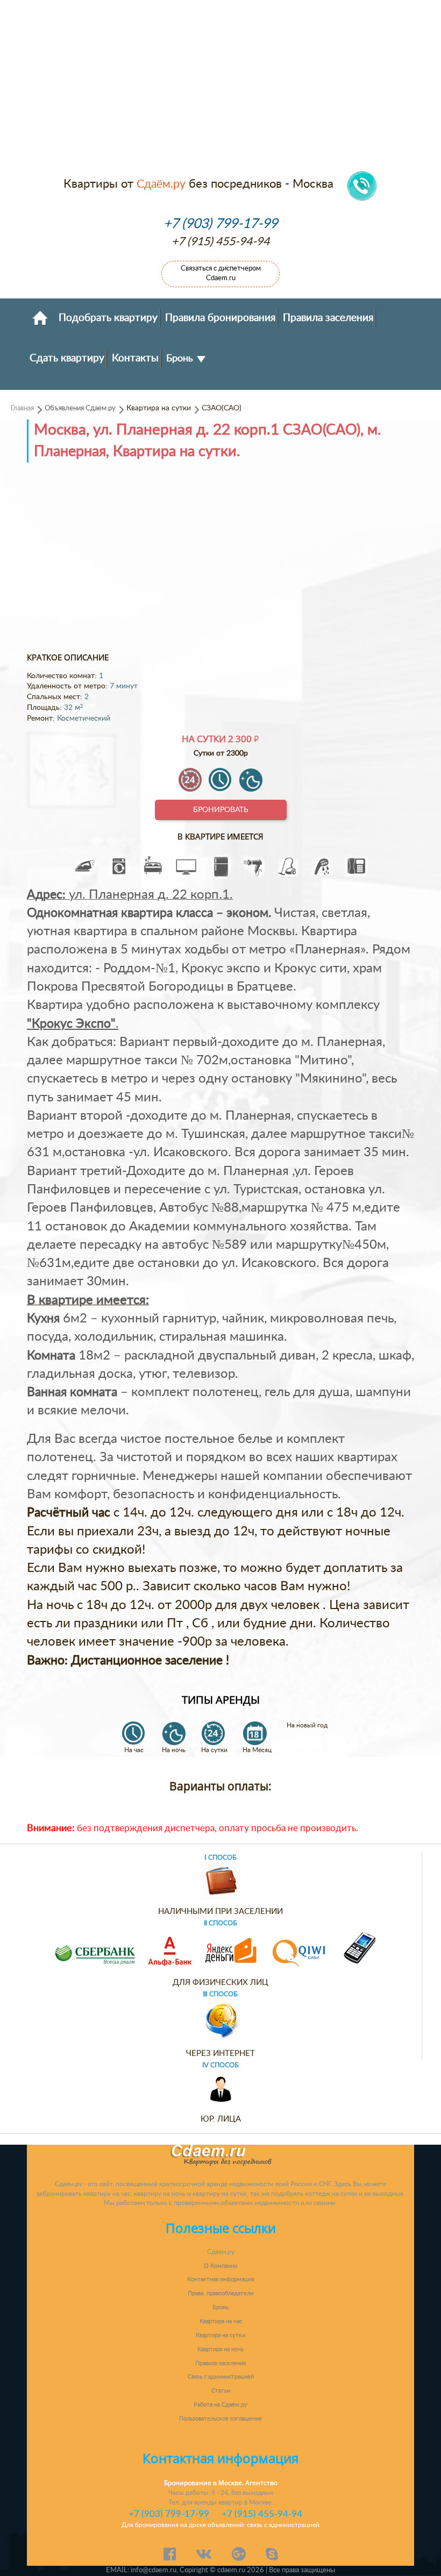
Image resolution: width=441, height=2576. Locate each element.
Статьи (221, 2391)
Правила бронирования (220, 318)
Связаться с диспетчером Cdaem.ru (221, 273)
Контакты (135, 358)
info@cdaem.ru (154, 2570)
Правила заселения (328, 318)
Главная (22, 408)
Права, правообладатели (220, 2293)
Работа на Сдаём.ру (220, 2405)
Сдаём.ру (161, 184)
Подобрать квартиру (108, 318)
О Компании (220, 2266)
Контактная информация (220, 2279)
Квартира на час (221, 2321)
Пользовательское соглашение (220, 2419)
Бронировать (221, 810)
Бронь (181, 358)
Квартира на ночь (220, 2349)
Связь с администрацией (221, 2377)
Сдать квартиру (67, 358)
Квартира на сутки (220, 2335)
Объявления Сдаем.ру (80, 408)
